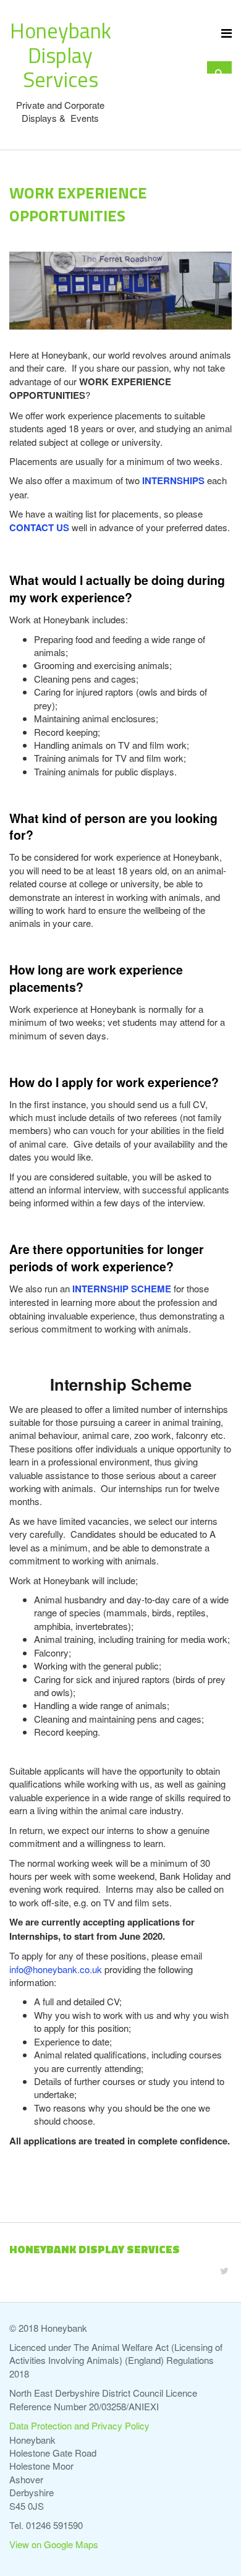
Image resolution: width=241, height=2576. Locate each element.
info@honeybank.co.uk (56, 1969)
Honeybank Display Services (61, 55)
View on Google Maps (54, 2544)
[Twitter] (224, 2270)
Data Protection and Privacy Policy (79, 2425)
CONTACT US (39, 527)
